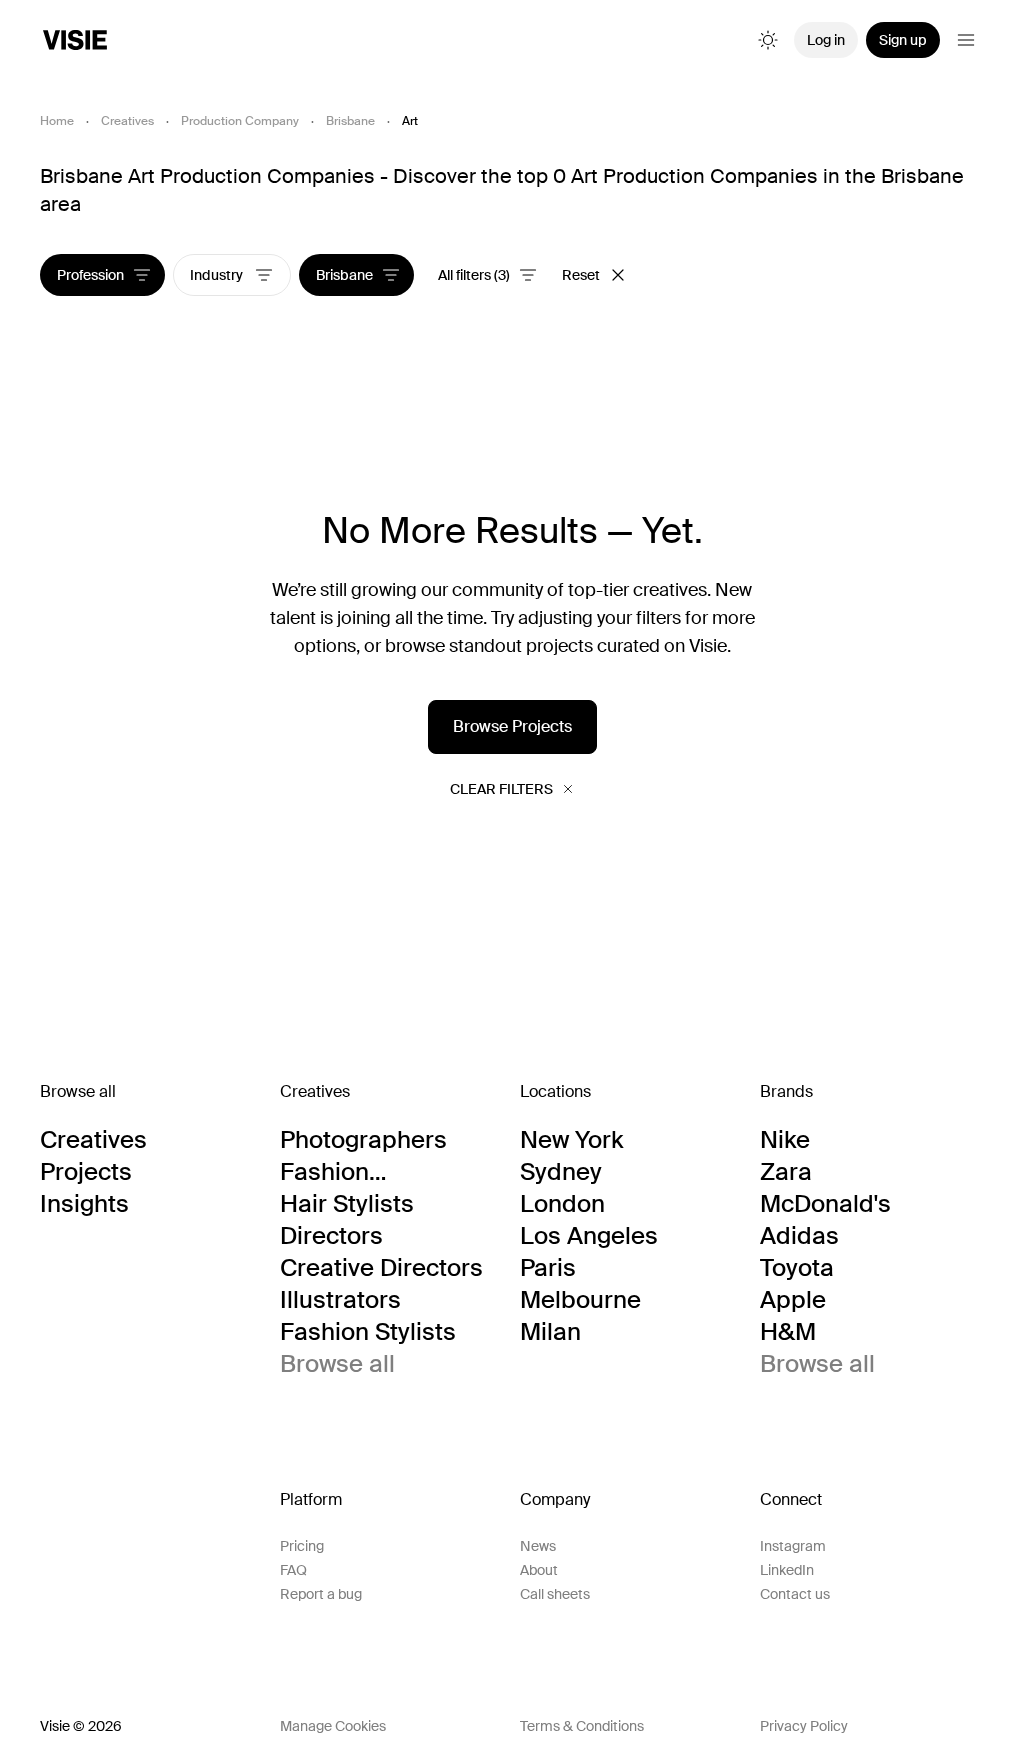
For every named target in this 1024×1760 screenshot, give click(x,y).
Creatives (127, 121)
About (539, 1570)
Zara (786, 1172)
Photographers (363, 1140)
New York (571, 1140)
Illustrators (340, 1300)
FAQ (293, 1570)
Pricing (302, 1546)
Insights (84, 1204)
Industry (218, 275)
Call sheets (555, 1594)
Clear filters (501, 789)
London (562, 1204)
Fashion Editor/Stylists (358, 1172)
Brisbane (350, 121)
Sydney (561, 1172)
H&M (788, 1332)
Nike (785, 1140)
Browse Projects (512, 726)
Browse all (337, 1364)
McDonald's (825, 1204)
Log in (826, 40)
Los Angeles (589, 1236)
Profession (90, 275)
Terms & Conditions (582, 1726)
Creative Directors (381, 1268)
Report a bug (321, 1594)
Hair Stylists (347, 1204)
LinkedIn (787, 1570)
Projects (86, 1172)
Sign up (903, 40)
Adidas (799, 1236)
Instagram (793, 1546)
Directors (331, 1236)
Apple (793, 1300)
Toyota (797, 1268)
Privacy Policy (804, 1726)
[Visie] (75, 40)
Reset (581, 275)
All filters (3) (474, 275)
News (538, 1546)
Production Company (240, 121)
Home (57, 121)
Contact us (795, 1594)
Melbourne (580, 1300)
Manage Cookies (333, 1726)
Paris (548, 1268)
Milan (550, 1332)
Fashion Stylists (368, 1332)
